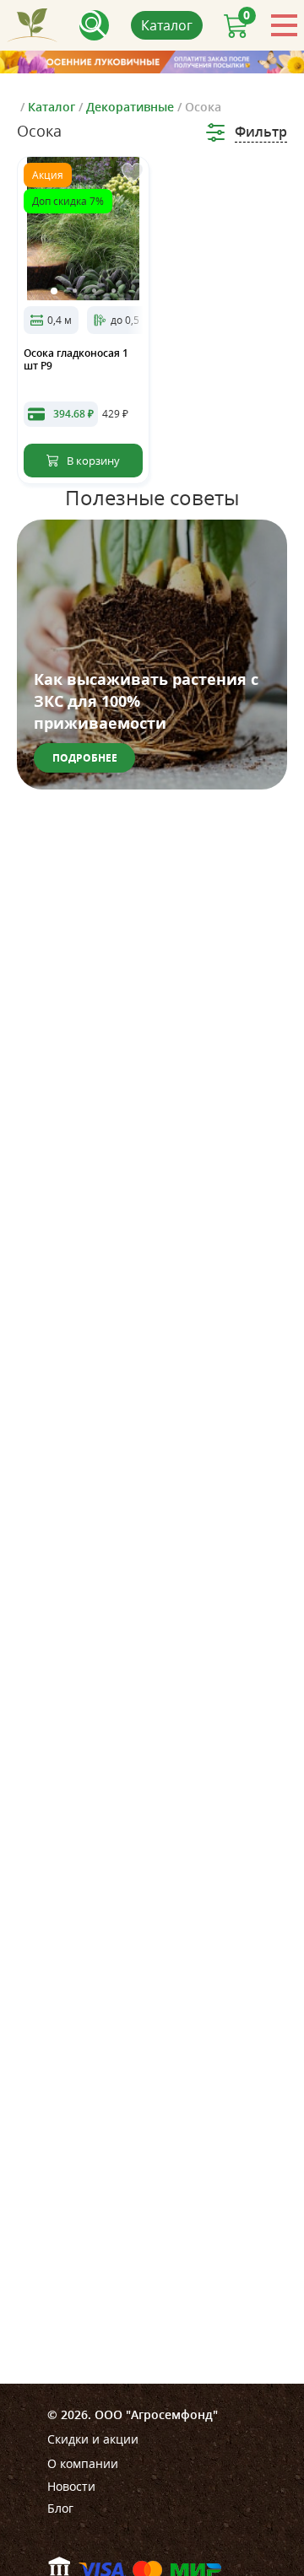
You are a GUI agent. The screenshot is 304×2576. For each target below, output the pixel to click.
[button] (54, 291)
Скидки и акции (93, 2439)
